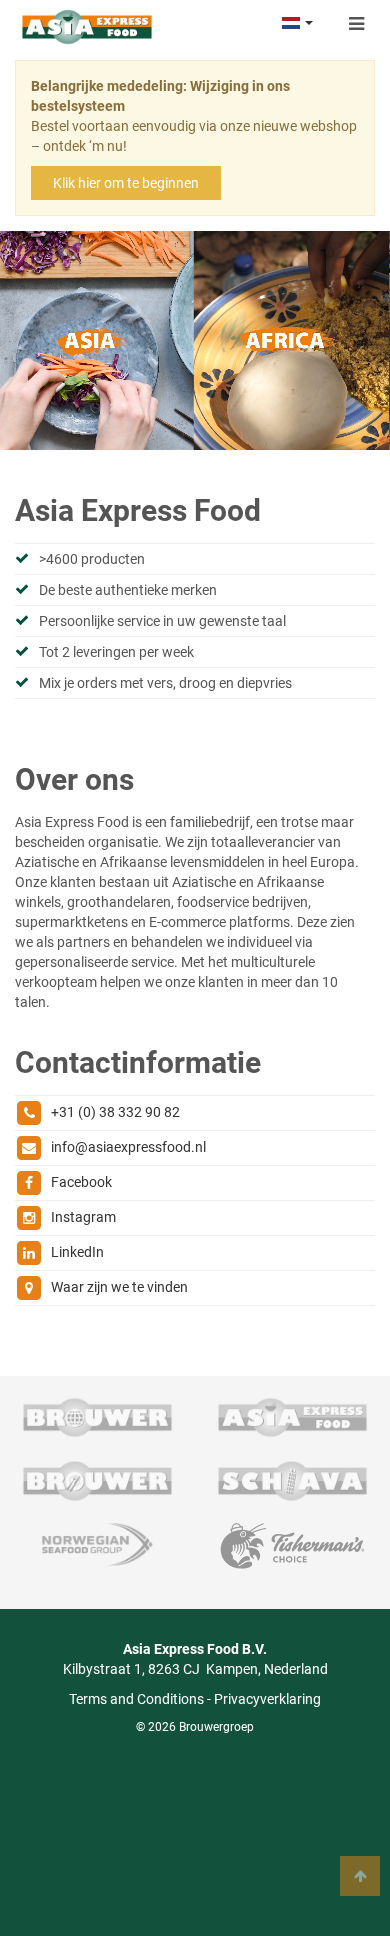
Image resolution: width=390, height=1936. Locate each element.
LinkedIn (77, 1252)
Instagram (83, 1217)
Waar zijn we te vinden (119, 1287)
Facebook (81, 1182)
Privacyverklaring (267, 1699)
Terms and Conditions (136, 1699)
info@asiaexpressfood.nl (128, 1147)
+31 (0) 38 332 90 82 (115, 1112)
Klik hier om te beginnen (126, 183)
